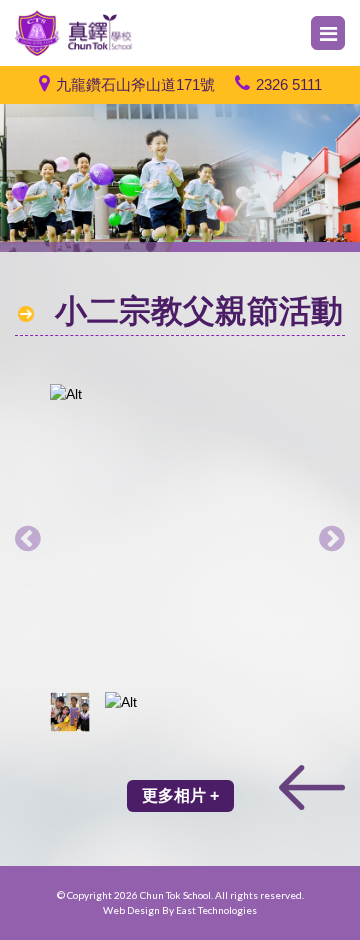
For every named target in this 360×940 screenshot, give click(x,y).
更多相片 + (180, 795)
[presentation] (28, 538)
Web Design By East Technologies (180, 910)
